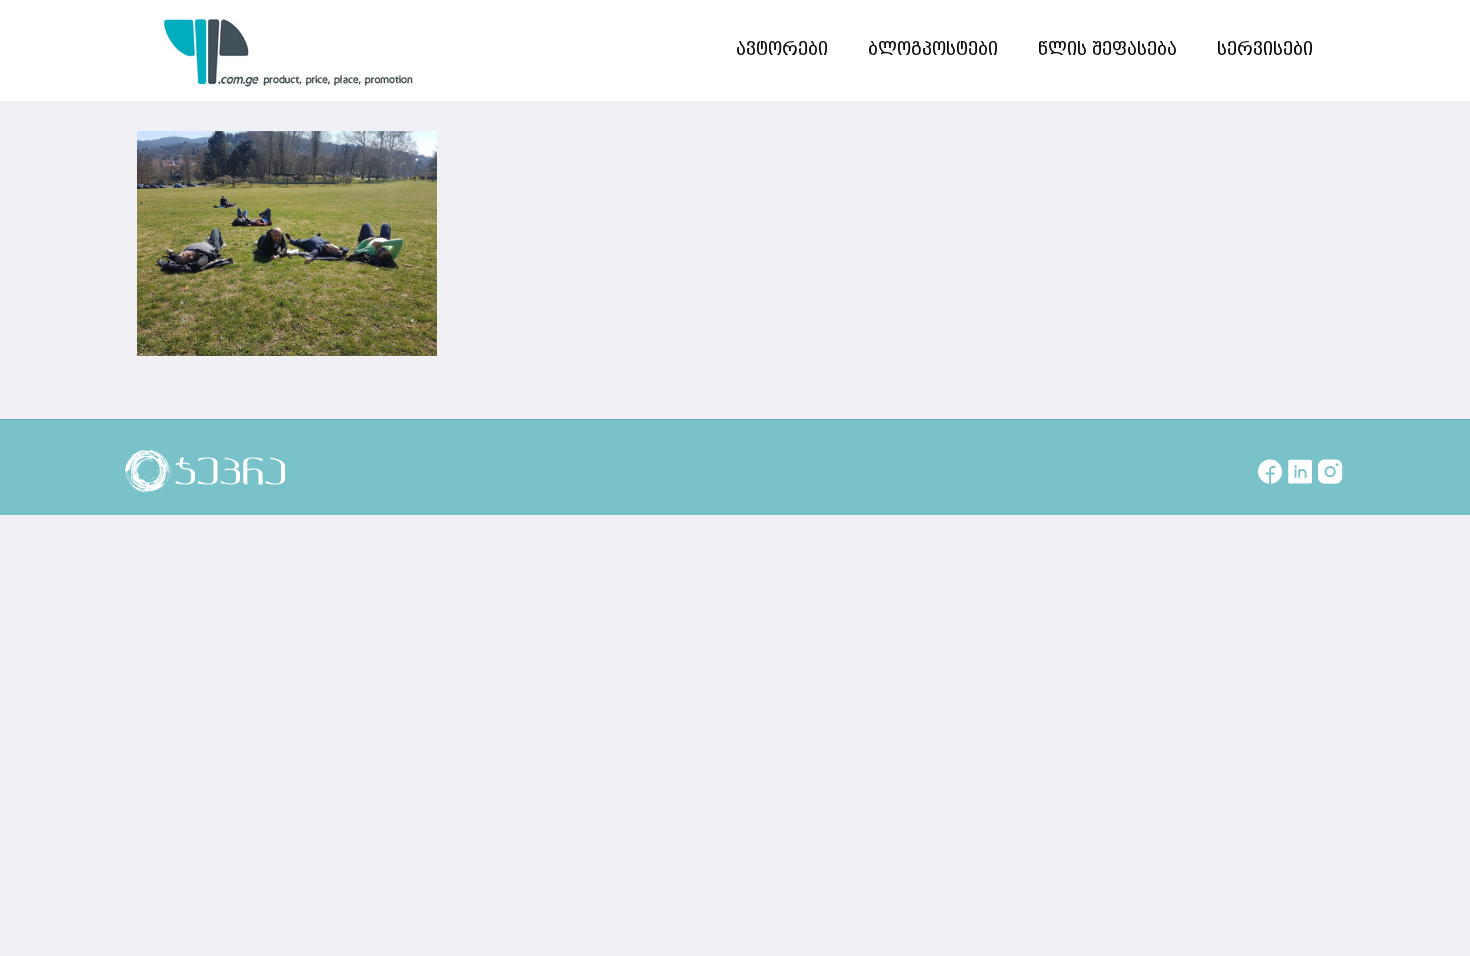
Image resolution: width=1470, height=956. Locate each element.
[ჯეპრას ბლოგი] (289, 50)
